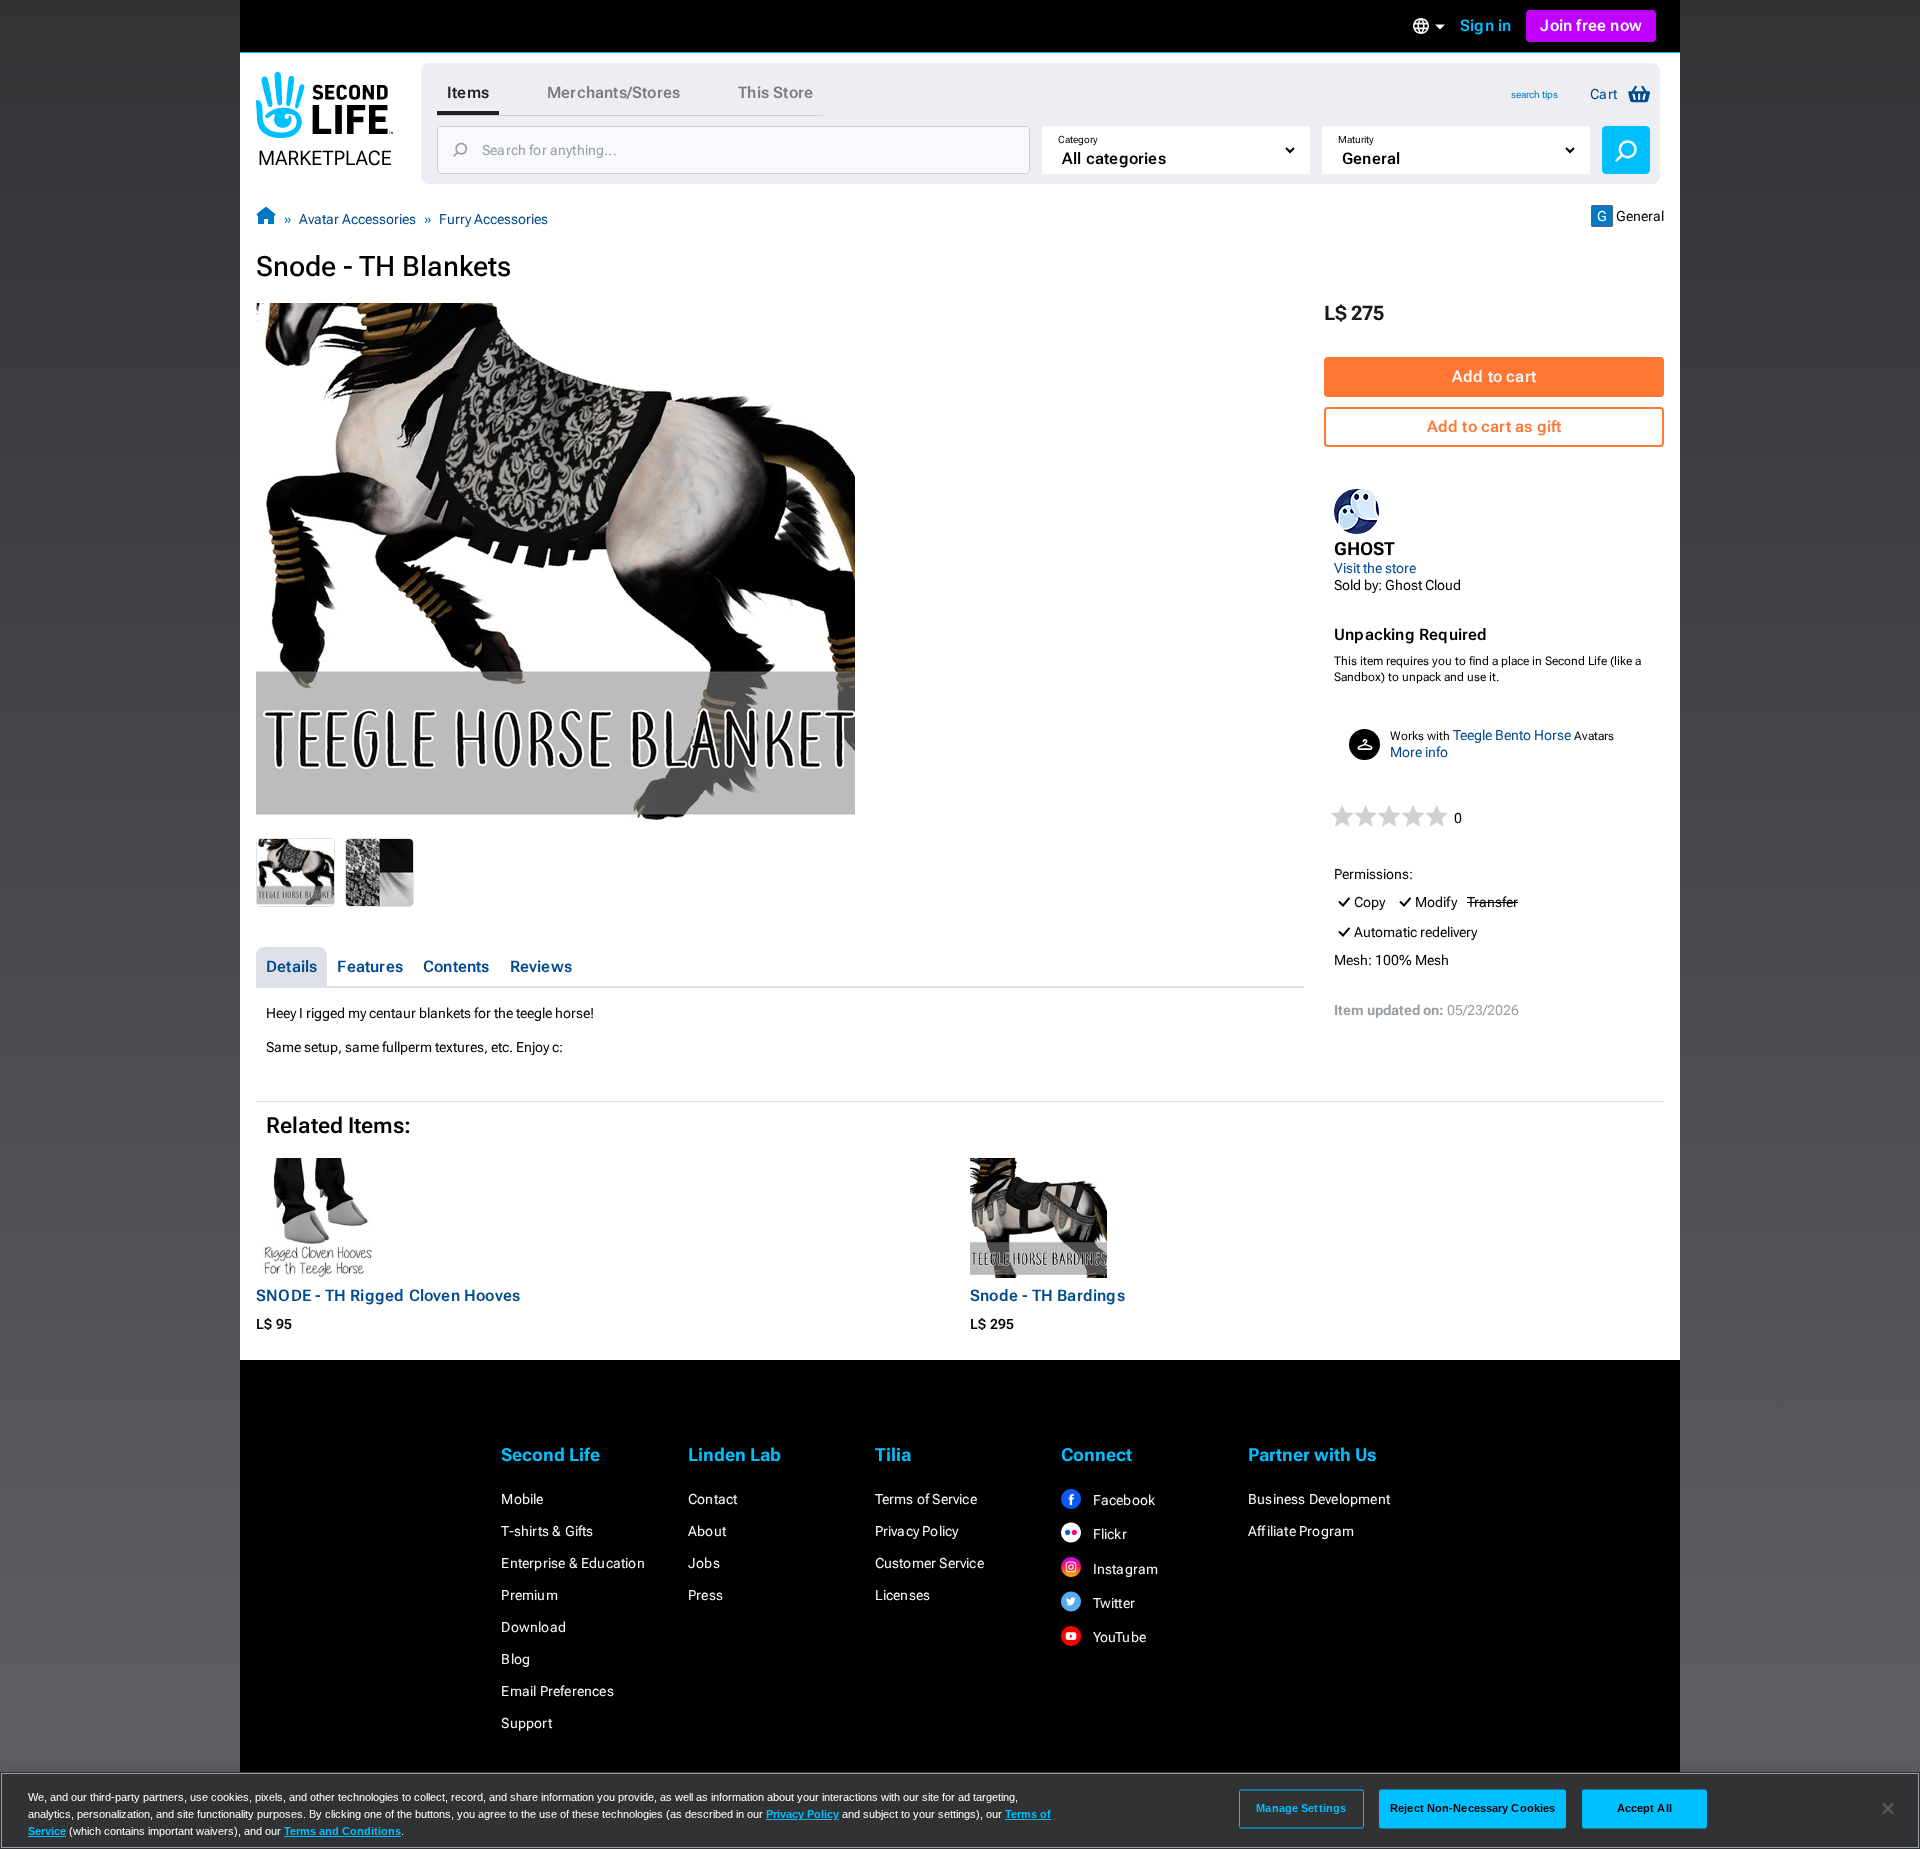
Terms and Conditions (342, 1831)
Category (1078, 139)
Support (526, 1723)
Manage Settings (1301, 1808)
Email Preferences (557, 1691)
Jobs (704, 1563)
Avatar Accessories (357, 219)
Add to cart (1494, 376)
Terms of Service (926, 1499)
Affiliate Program (1301, 1531)
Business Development (1319, 1499)
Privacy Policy (917, 1531)
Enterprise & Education (572, 1563)
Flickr (1107, 1534)
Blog (515, 1659)
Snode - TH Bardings (1047, 1295)
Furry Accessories (493, 219)
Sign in (1485, 25)
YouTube (1117, 1637)
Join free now (1591, 25)
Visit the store (1375, 568)
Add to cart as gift (1494, 426)
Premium (529, 1595)
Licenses (903, 1595)
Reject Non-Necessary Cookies (1472, 1808)
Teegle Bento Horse (1512, 735)
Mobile (522, 1499)
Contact (712, 1499)
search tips (1534, 94)
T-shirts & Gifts (547, 1531)
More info (1419, 752)
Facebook (1122, 1500)
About (707, 1531)
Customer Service (929, 1563)
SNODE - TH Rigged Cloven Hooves (388, 1295)
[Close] (1888, 1809)
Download (533, 1627)
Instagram (1123, 1569)
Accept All (1644, 1808)
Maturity (1356, 139)
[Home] (266, 218)
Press (705, 1595)
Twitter (1112, 1603)
